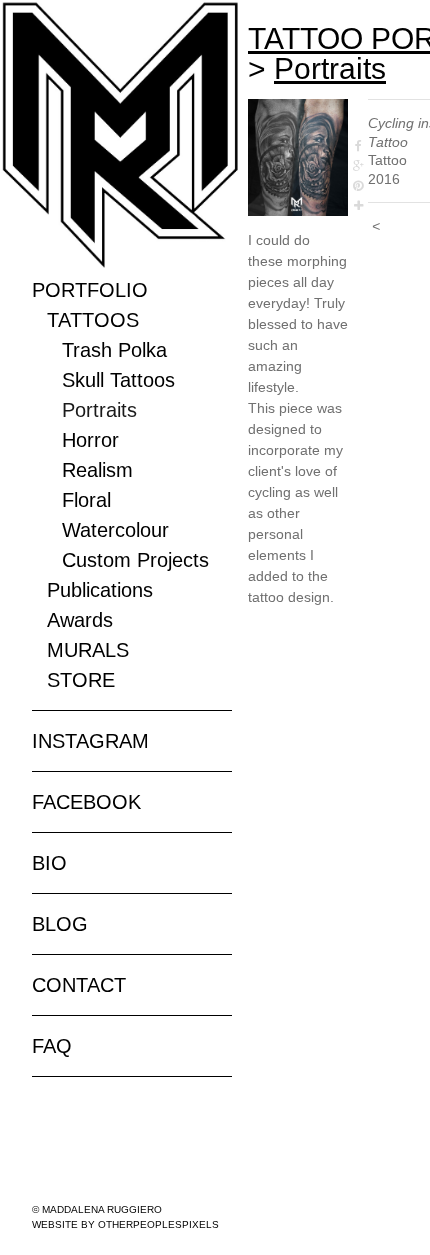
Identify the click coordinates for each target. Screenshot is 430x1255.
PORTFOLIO (90, 290)
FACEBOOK (86, 802)
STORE (81, 680)
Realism (97, 470)
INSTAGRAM (90, 741)
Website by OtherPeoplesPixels (125, 1224)
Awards (80, 620)
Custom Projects (135, 560)
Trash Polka (114, 350)
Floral (86, 500)
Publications (100, 590)
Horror (90, 440)
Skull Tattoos (118, 380)
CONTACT (79, 985)
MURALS (88, 650)
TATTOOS (93, 320)
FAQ (52, 1046)
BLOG (60, 924)
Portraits (99, 410)
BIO (49, 863)
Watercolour (115, 530)
